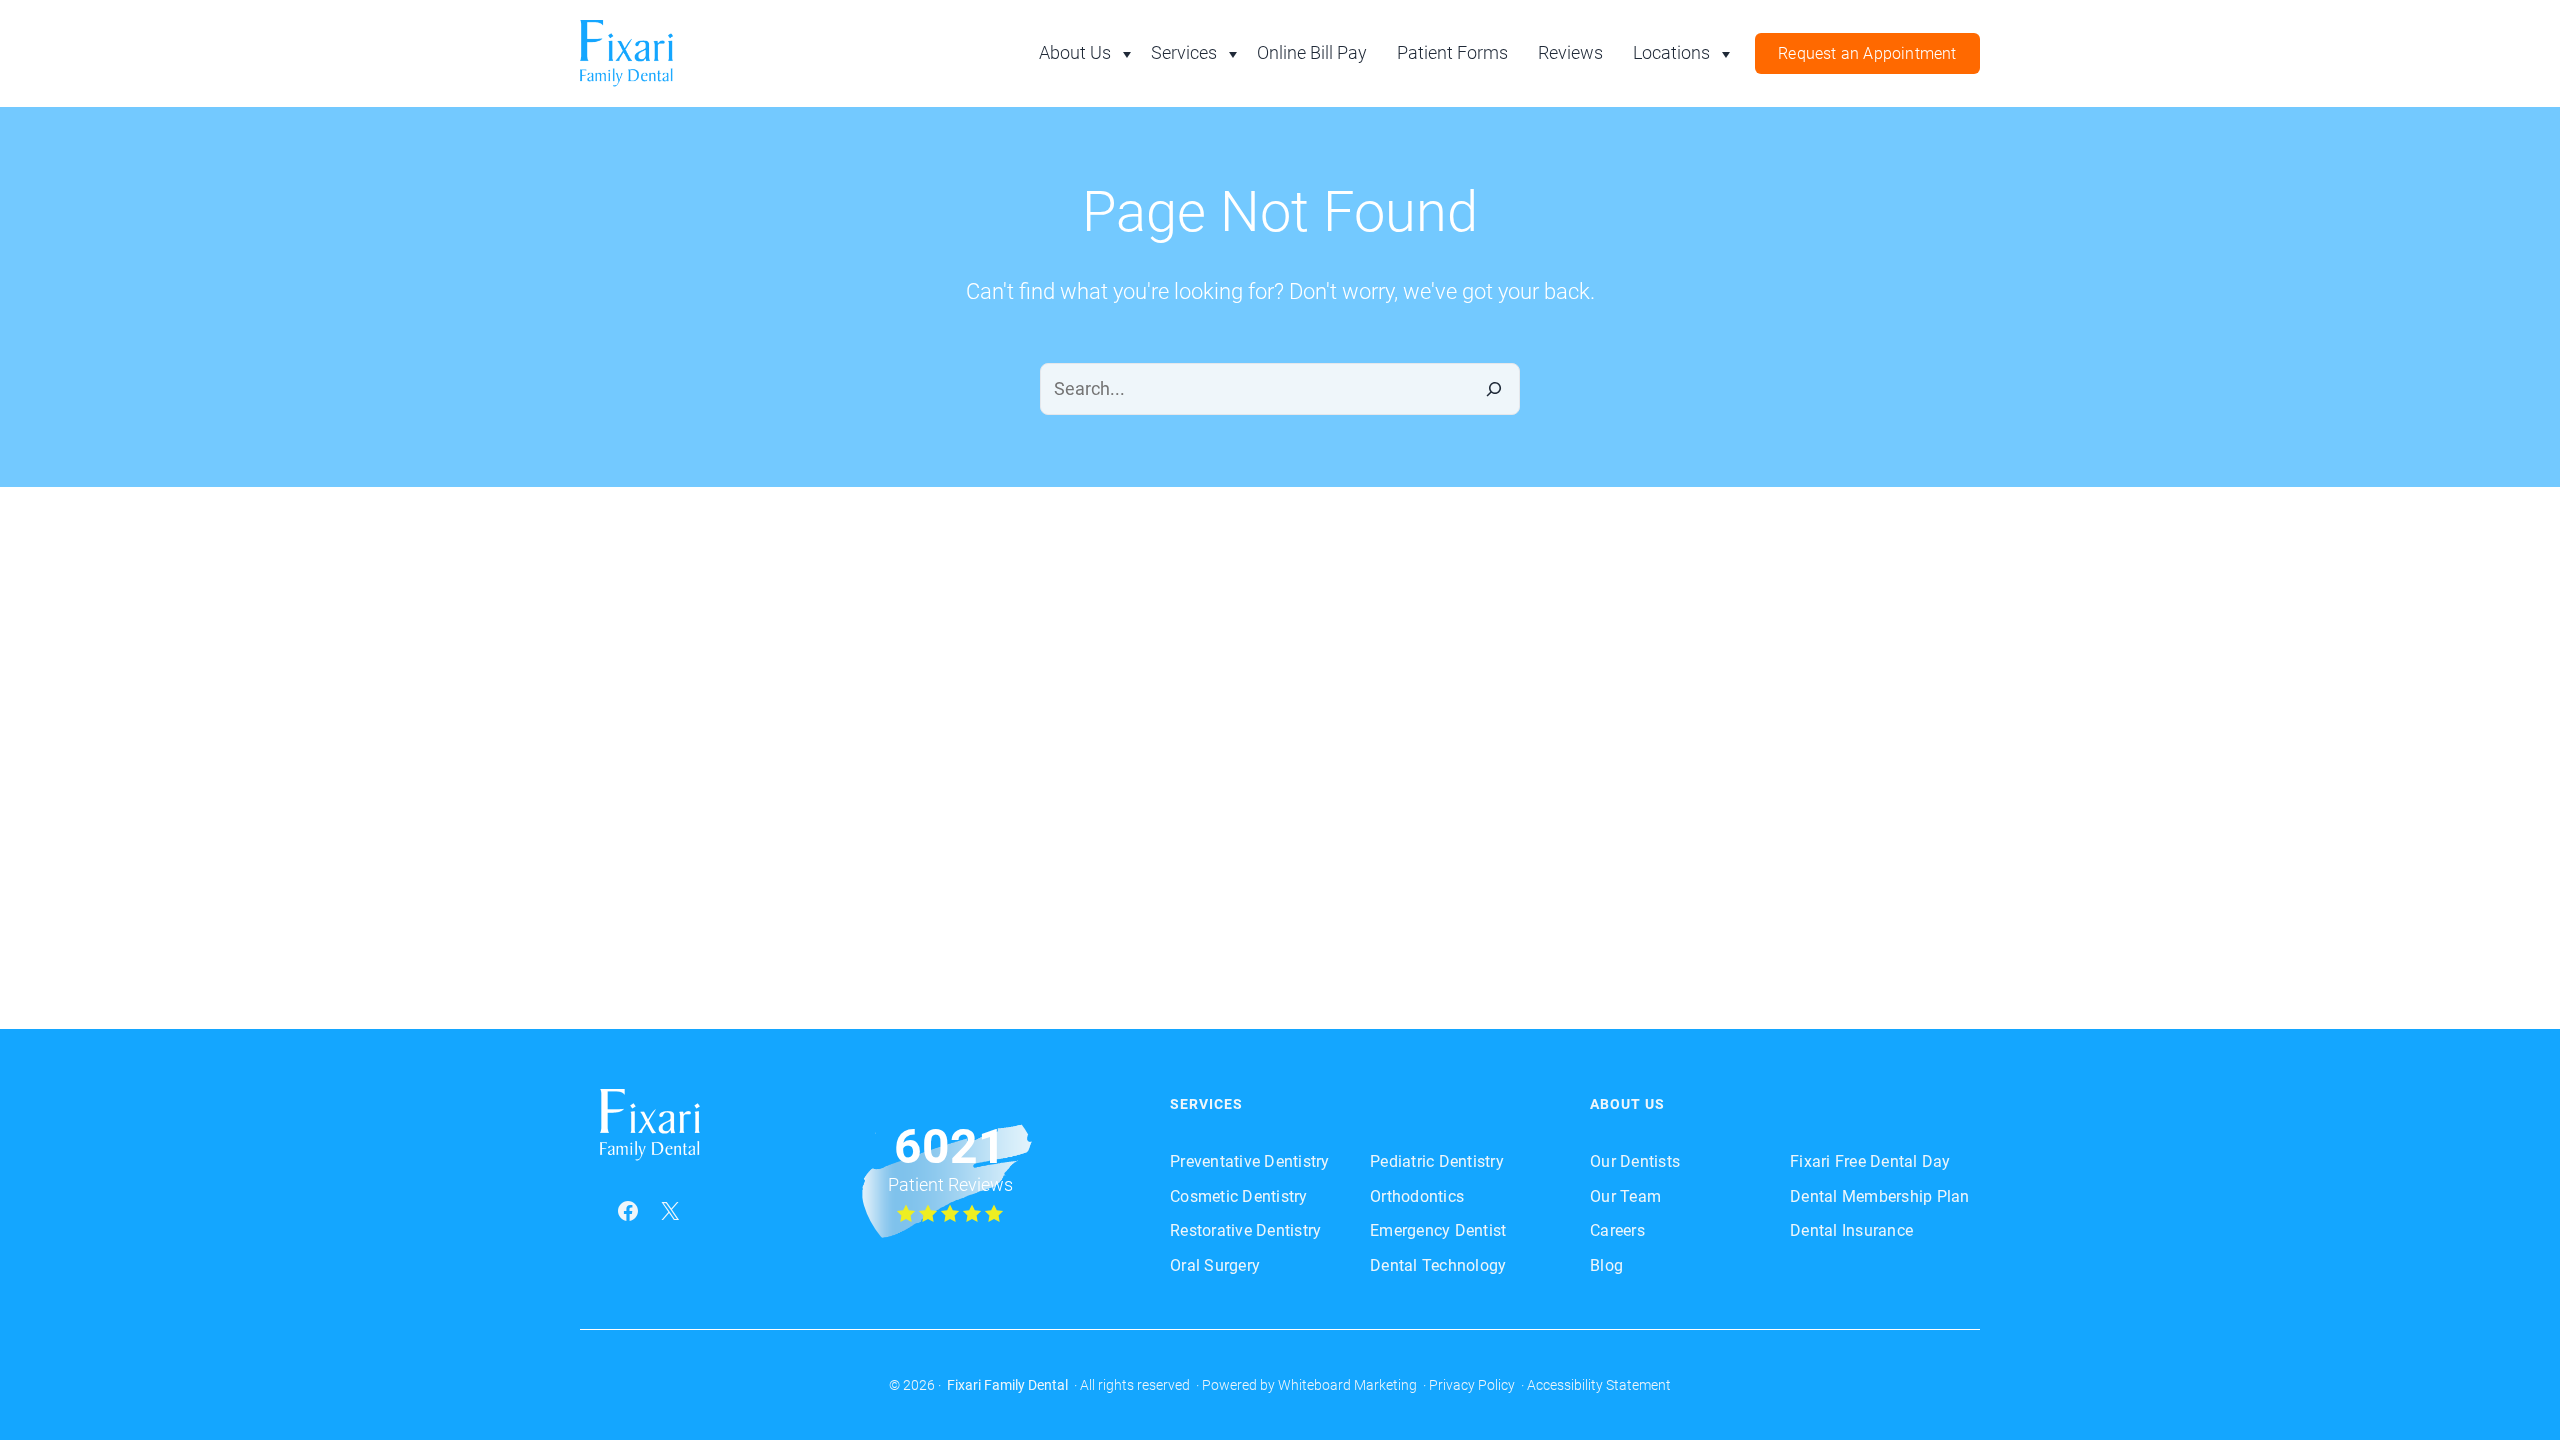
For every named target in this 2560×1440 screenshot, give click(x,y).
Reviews (1570, 52)
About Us (1075, 52)
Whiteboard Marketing (1347, 1385)
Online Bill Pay (1312, 52)
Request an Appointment (1867, 53)
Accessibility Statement (1599, 1385)
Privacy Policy (1472, 1385)
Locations (1671, 52)
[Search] (1494, 389)
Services (1184, 52)
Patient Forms (1452, 52)
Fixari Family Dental (1007, 1385)
